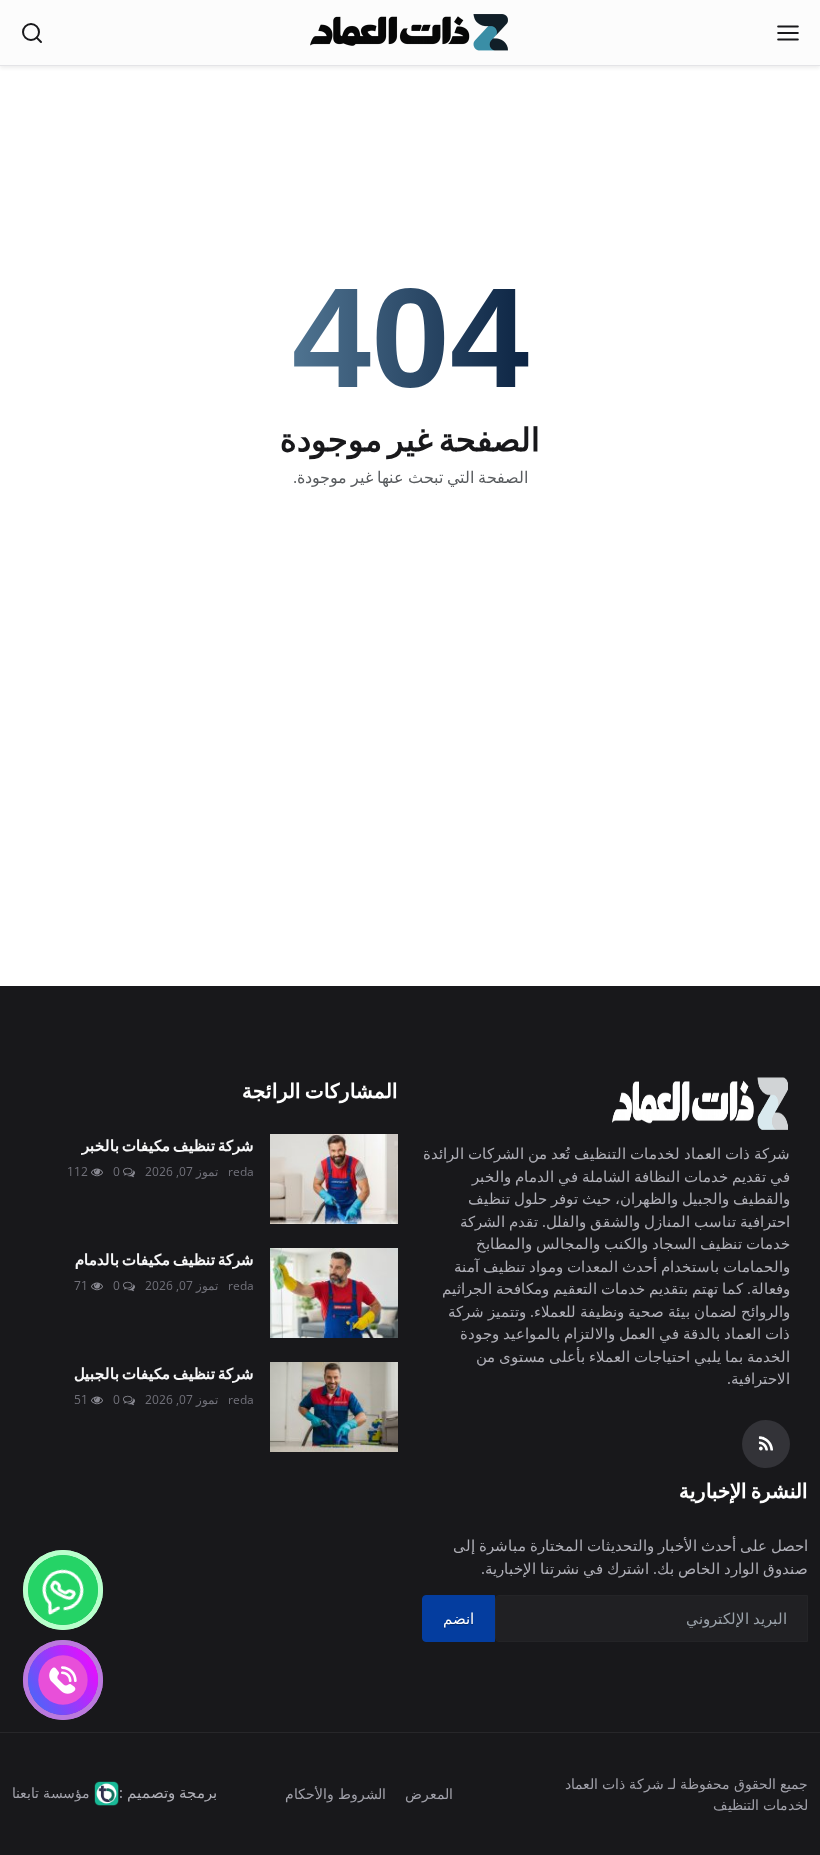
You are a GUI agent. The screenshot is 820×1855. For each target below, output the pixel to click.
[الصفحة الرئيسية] (410, 33)
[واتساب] (63, 1590)
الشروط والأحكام (335, 1793)
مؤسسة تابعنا (51, 1792)
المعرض (429, 1793)
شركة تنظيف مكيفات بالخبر (168, 1144)
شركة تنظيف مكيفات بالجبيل (164, 1372)
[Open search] (32, 33)
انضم (458, 1618)
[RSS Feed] (766, 1444)
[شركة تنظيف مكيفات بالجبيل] (334, 1407)
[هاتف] (63, 1680)
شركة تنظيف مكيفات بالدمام (164, 1258)
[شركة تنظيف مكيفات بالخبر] (334, 1179)
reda (241, 1171)
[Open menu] (788, 33)
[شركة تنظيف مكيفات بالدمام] (334, 1293)
